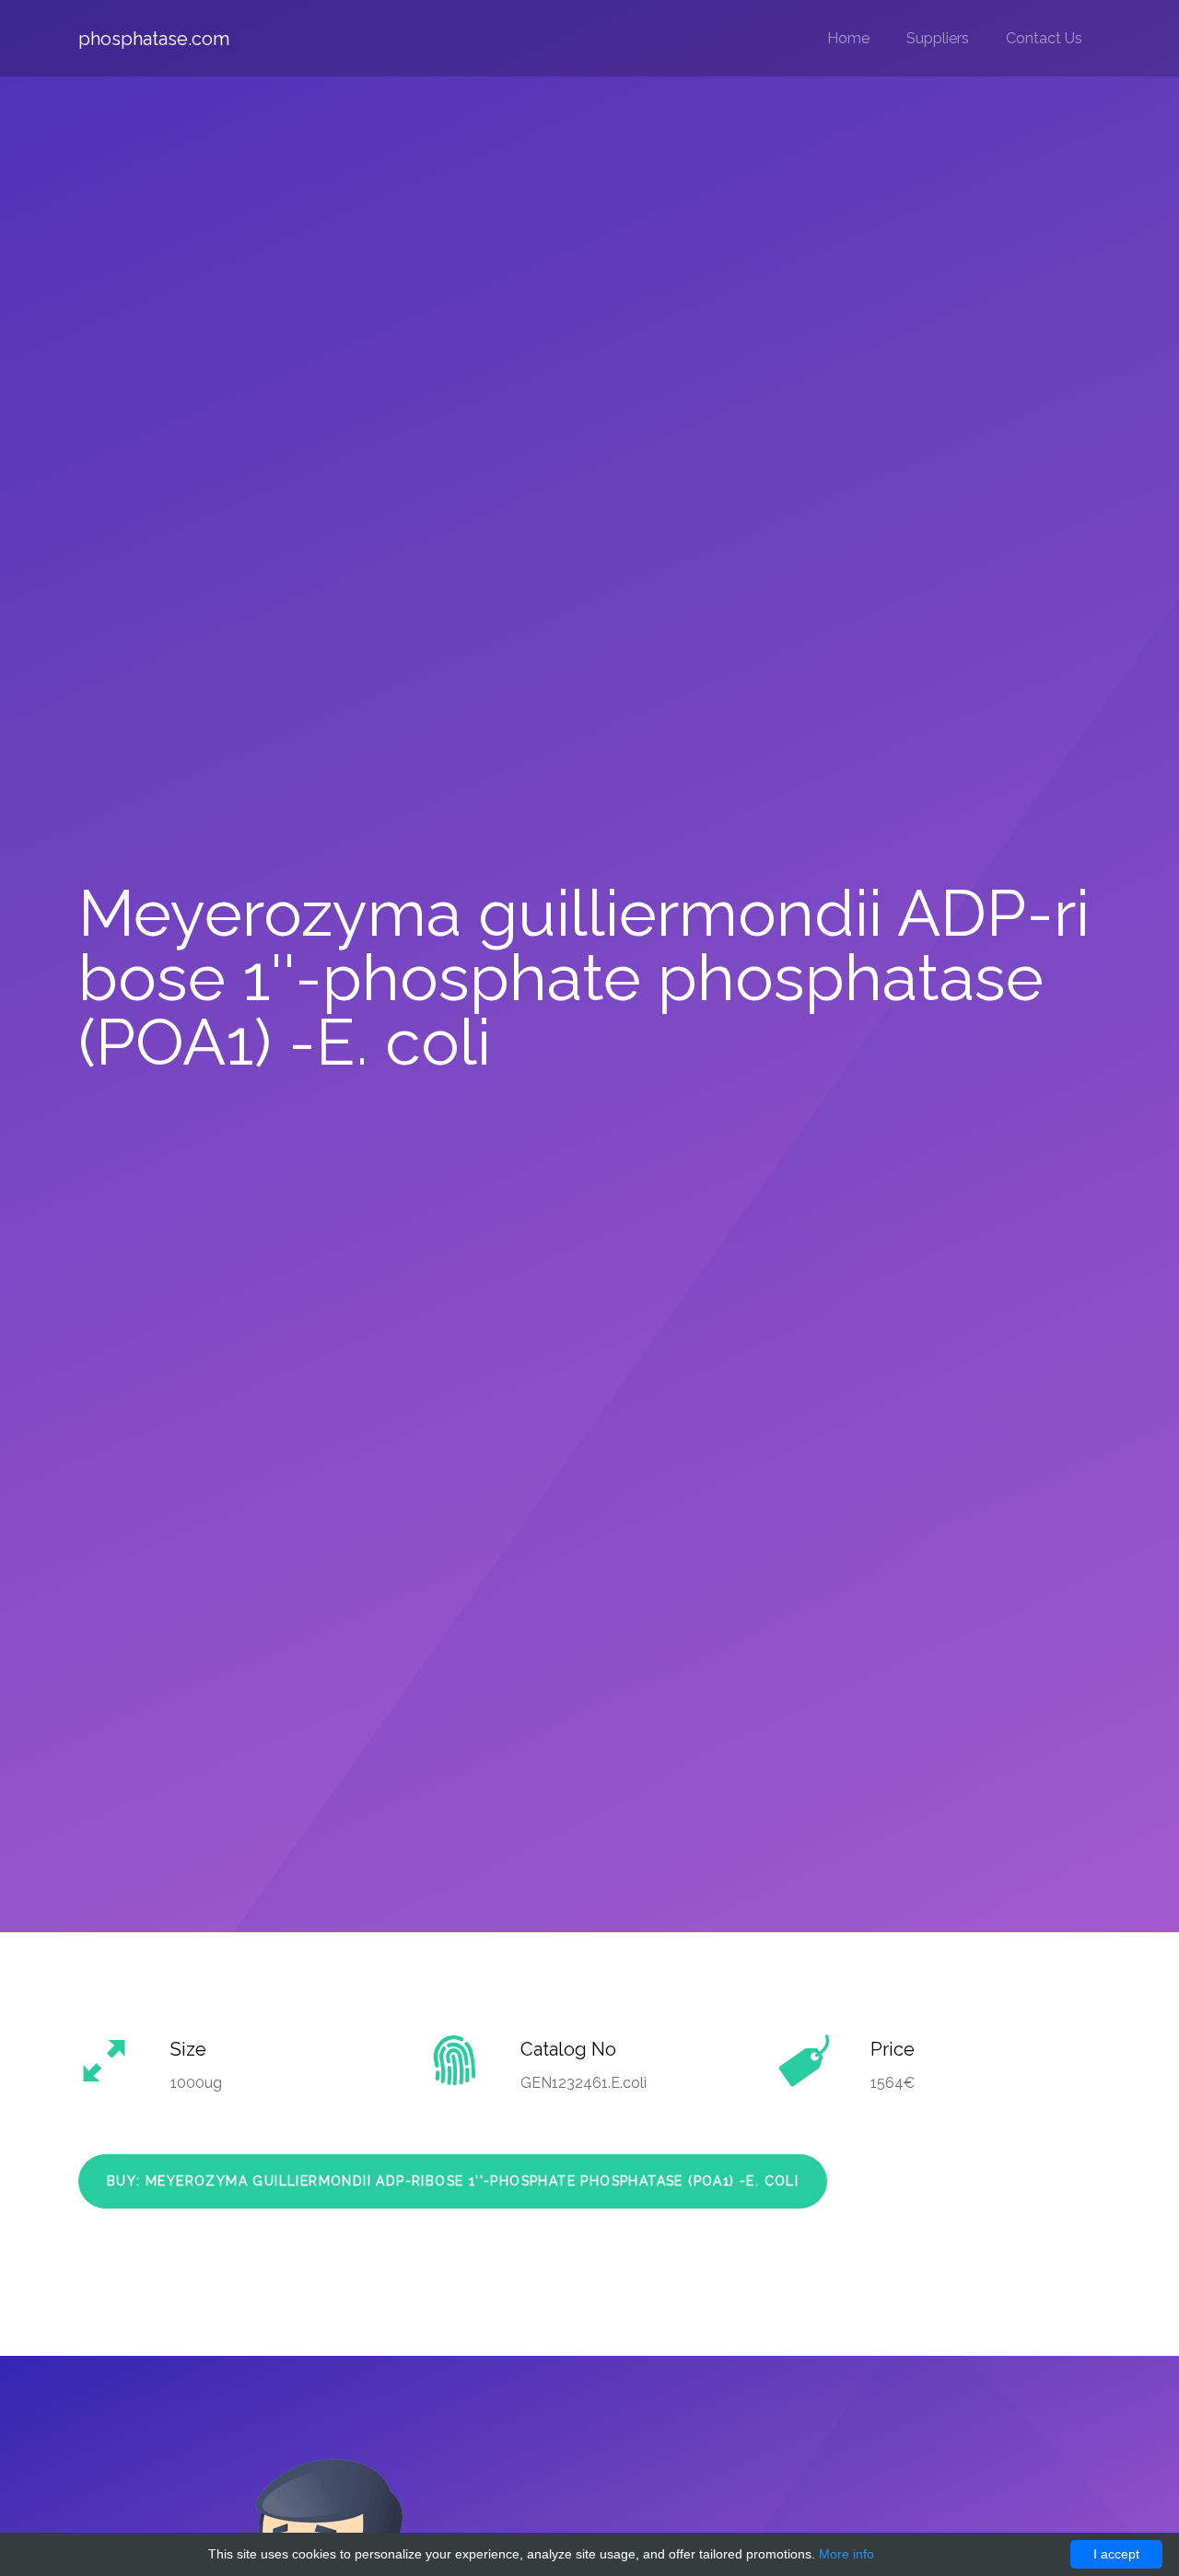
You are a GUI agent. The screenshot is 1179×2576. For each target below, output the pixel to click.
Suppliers (938, 38)
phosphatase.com (154, 39)
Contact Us (1044, 38)
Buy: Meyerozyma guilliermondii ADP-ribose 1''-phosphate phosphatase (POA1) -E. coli (453, 2181)
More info (846, 2554)
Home (848, 38)
